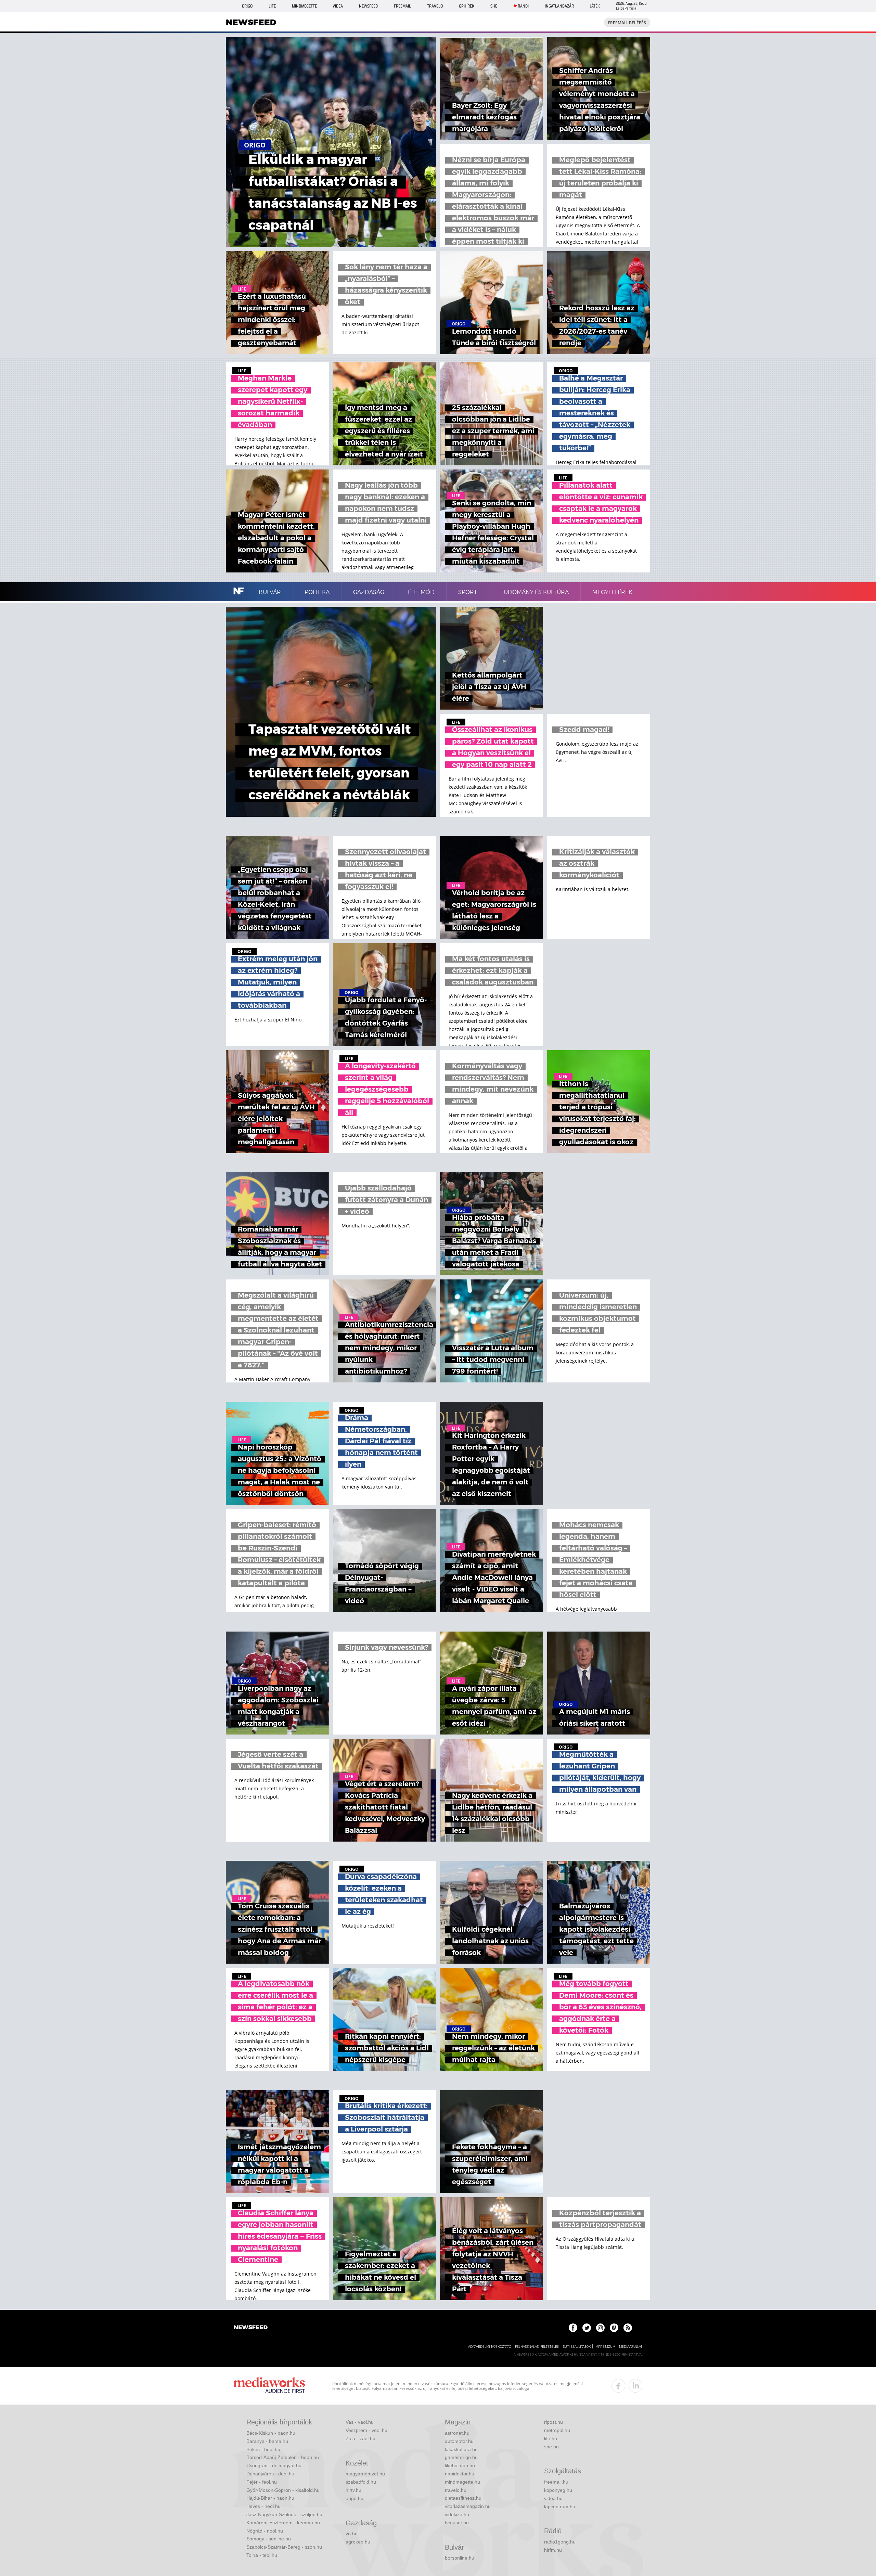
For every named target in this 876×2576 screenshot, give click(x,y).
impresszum (605, 2347)
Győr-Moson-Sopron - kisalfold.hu (283, 2490)
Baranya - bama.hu (267, 2441)
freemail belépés (627, 23)
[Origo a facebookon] (573, 2328)
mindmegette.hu (462, 2482)
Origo (247, 6)
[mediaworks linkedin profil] (635, 2386)
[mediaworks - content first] (269, 2386)
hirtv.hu (353, 2490)
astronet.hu (457, 2433)
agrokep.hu (358, 2542)
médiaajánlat (631, 2347)
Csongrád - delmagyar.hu (274, 2465)
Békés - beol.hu (263, 2449)
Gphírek (467, 6)
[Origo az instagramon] (600, 2328)
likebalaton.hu (460, 2465)
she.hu (551, 2447)
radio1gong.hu (560, 2542)
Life (272, 6)
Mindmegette (304, 6)
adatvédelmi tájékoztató (490, 2347)
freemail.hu (556, 2482)
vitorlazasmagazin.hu (468, 2506)
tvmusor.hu (457, 2523)
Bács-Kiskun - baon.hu (271, 2433)
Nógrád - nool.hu (265, 2531)
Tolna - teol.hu (262, 2555)
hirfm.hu (553, 2550)
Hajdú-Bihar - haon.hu (270, 2498)
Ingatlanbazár (559, 6)
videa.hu (553, 2498)
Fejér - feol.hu (262, 2482)
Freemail (402, 6)
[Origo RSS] (628, 2328)
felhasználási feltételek (537, 2347)
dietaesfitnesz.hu (463, 2498)
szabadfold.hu (361, 2482)
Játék (595, 6)
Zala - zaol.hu (360, 2438)
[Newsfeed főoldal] (251, 2328)
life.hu (551, 2438)
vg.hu (352, 2534)
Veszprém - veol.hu (366, 2430)
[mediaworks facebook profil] (618, 2386)
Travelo (435, 6)
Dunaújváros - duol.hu (270, 2474)
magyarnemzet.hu (365, 2474)
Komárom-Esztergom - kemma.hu (283, 2523)
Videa (338, 6)
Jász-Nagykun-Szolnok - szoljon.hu (284, 2514)
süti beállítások (577, 2347)
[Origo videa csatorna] (614, 2328)
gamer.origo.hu (461, 2457)
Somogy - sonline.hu (269, 2539)
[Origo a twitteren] (587, 2328)
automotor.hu (459, 2441)
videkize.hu (457, 2514)
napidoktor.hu (460, 2474)
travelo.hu (456, 2490)
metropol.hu (557, 2430)
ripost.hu (553, 2422)
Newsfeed (368, 6)
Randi (523, 6)
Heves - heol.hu (263, 2506)
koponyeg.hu (558, 2490)
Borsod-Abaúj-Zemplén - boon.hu (283, 2457)
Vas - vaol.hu (360, 2422)
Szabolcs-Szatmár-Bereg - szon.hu (284, 2547)
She (494, 6)
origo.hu (355, 2498)
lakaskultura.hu (461, 2449)
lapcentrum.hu (560, 2507)
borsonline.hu (460, 2558)
